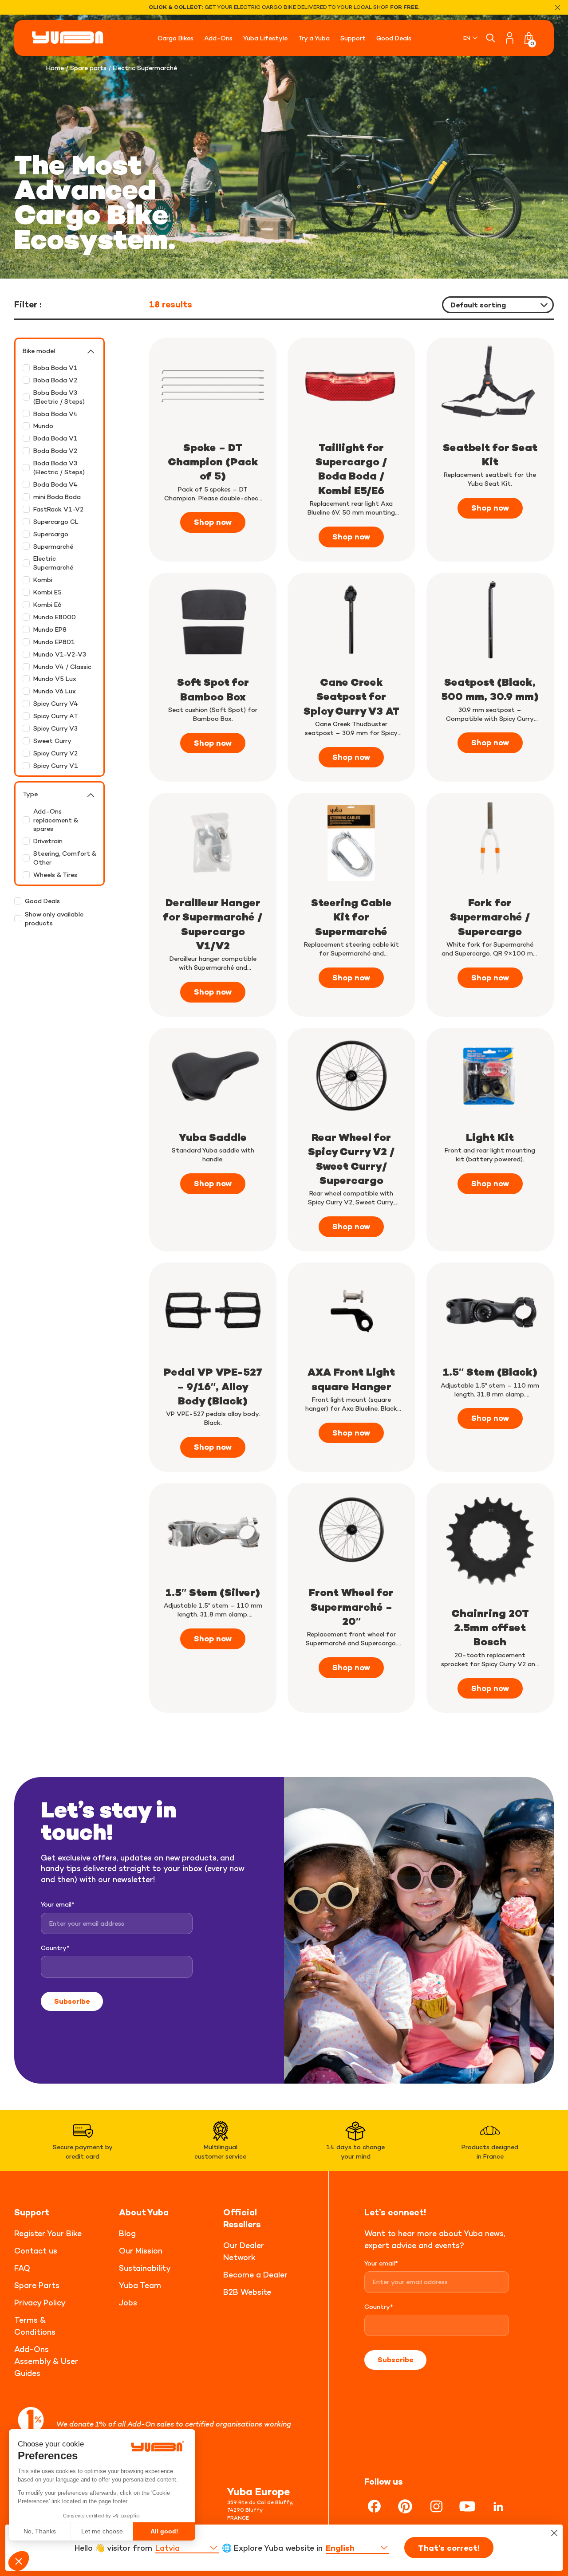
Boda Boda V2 (55, 450)
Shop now (213, 522)
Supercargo (51, 534)
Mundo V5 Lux (55, 678)
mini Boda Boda (57, 497)
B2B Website (247, 2292)
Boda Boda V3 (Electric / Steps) (59, 467)
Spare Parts (37, 2285)
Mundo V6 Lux (55, 691)
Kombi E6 (47, 604)
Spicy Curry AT (56, 716)
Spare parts (88, 68)
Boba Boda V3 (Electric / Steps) (59, 397)
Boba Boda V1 (55, 368)
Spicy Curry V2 (55, 753)
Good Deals (42, 901)
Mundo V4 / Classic (62, 667)
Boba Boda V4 (55, 414)
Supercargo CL (56, 521)
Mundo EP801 (54, 642)
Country (55, 1948)
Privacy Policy (40, 2303)
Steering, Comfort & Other (65, 858)
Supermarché (53, 546)
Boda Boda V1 (55, 438)
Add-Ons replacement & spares (56, 820)
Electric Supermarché (53, 563)
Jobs (128, 2303)
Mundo (43, 426)
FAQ (22, 2268)
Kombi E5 (47, 592)
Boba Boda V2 (55, 380)
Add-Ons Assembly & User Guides (46, 2361)
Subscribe (72, 2001)
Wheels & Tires (55, 875)
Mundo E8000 (55, 617)
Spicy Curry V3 (55, 728)
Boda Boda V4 (55, 484)
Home (55, 68)
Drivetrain (48, 841)
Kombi (43, 580)
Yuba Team (140, 2285)
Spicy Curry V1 (56, 765)
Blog (127, 2233)
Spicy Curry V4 (56, 703)
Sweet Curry (52, 741)
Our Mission (141, 2251)
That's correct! (449, 2548)
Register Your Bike (48, 2233)
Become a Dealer (255, 2275)
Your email (58, 1904)
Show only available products (54, 918)
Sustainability (145, 2268)
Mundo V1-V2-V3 (60, 654)
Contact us (36, 2251)
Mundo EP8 (50, 629)
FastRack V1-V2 (58, 509)
